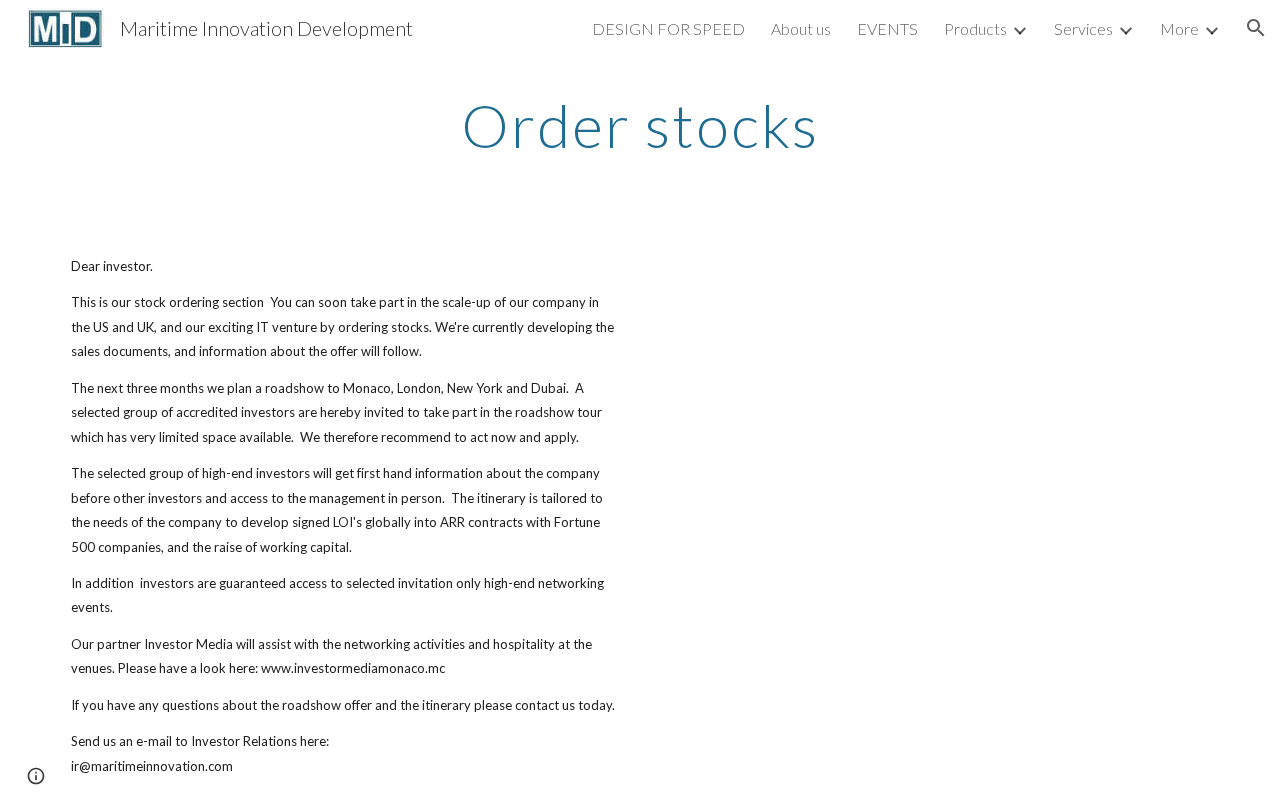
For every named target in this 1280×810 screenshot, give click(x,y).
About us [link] (801, 28)
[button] (1256, 28)
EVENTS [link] (887, 28)
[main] (640, 125)
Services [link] (1083, 28)
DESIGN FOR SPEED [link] (668, 28)
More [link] (1179, 28)
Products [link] (975, 28)
